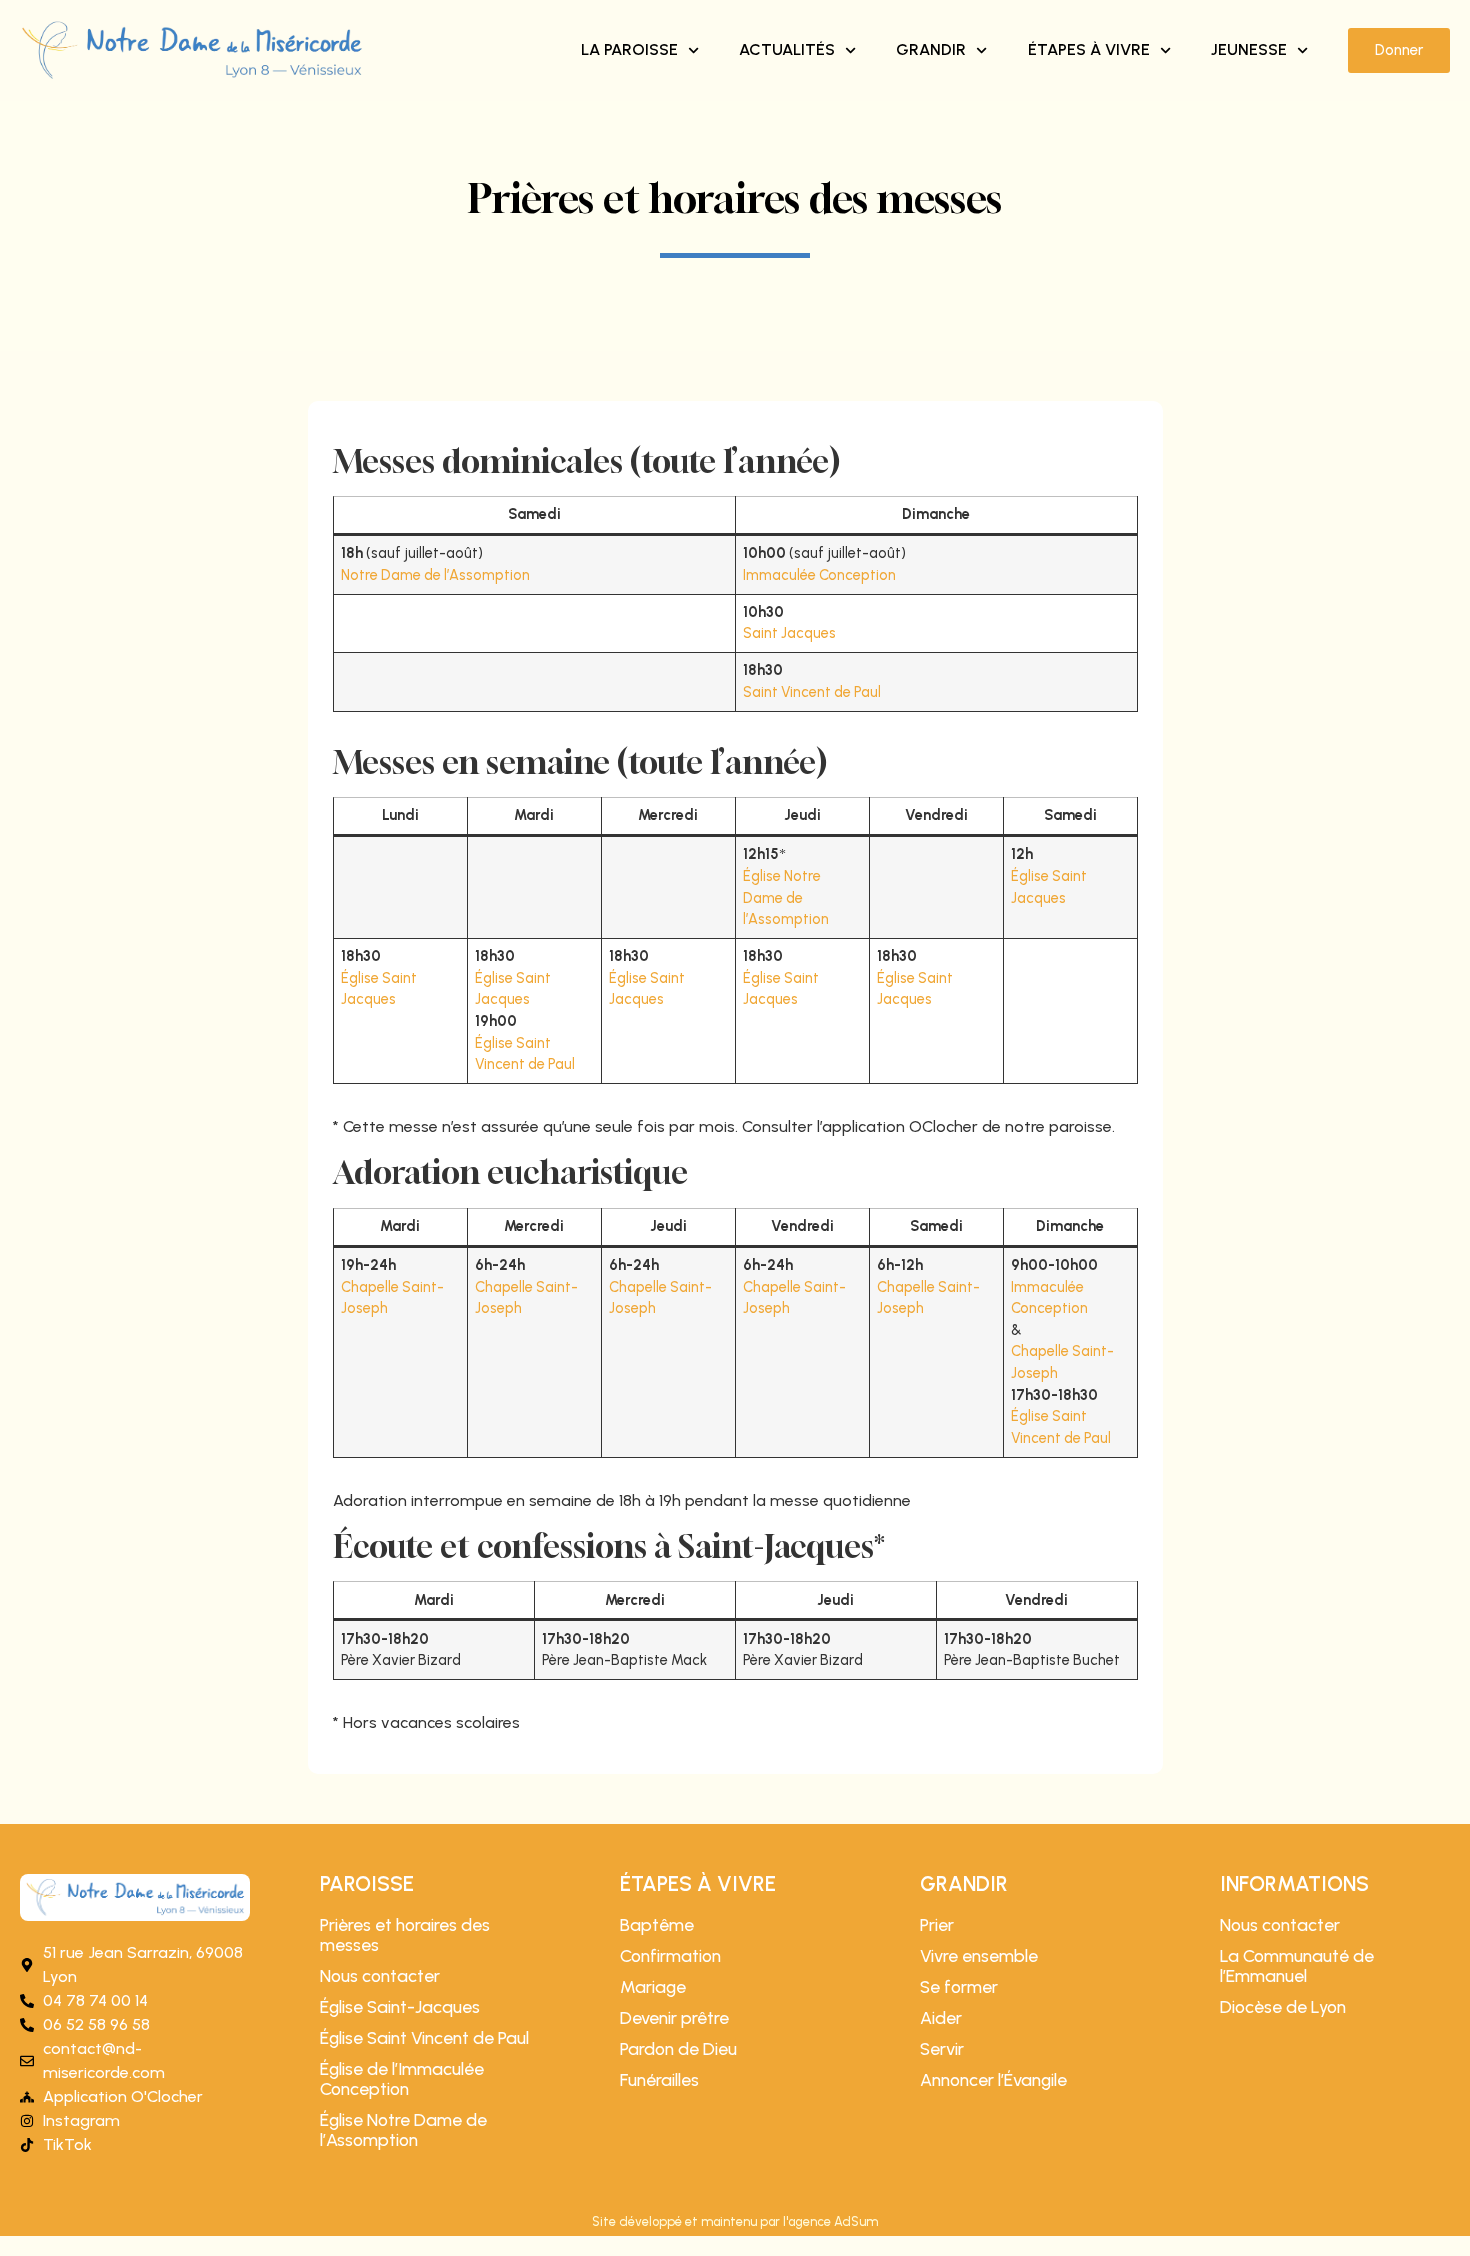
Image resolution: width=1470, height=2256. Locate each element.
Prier (937, 1925)
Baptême (657, 1925)
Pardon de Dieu (678, 2049)
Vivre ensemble (979, 1956)
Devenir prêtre (674, 2018)
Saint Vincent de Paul (812, 692)
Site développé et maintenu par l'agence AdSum (735, 2221)
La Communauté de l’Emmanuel (1297, 1966)
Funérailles (659, 2080)
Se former (959, 1987)
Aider (941, 2018)
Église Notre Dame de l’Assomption (786, 897)
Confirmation (670, 1956)
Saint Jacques (789, 633)
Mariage (653, 1987)
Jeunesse (1249, 49)
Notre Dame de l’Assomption (435, 575)
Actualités (787, 49)
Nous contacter (380, 1976)
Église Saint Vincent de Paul (424, 2038)
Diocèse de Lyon (1283, 2007)
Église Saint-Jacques (400, 2007)
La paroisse (629, 49)
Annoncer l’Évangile (993, 2080)
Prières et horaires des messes (405, 1935)
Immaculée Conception (819, 575)
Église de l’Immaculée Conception (402, 2079)
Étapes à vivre (1089, 49)
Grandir (931, 49)
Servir (942, 2049)
